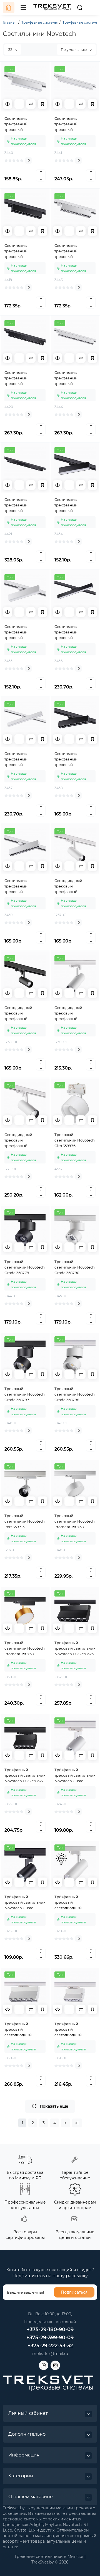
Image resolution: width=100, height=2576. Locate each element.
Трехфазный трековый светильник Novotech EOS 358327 (25, 1775)
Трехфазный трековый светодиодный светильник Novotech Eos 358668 (75, 2030)
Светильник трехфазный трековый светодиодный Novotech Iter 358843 (23, 251)
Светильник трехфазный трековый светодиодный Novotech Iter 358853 (73, 505)
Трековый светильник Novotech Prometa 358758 (75, 1521)
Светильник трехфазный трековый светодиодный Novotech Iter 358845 (23, 378)
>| (77, 2123)
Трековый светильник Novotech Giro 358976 (75, 1140)
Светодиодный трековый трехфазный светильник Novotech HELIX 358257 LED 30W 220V (25, 1140)
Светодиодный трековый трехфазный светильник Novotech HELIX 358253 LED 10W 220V (75, 886)
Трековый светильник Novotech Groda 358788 (75, 1394)
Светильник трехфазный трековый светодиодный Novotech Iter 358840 (74, 124)
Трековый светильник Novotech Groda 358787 (25, 1394)
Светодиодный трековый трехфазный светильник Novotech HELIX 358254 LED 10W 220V (25, 1013)
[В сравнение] (31, 104)
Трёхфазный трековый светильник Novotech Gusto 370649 (25, 1903)
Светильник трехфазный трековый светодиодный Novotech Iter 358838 (23, 124)
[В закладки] (42, 104)
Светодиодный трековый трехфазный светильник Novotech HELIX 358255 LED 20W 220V (75, 1013)
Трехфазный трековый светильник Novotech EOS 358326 (75, 1648)
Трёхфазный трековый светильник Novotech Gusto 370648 (75, 1776)
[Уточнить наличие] (19, 104)
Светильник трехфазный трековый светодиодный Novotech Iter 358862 (23, 886)
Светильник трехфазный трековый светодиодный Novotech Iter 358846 (74, 378)
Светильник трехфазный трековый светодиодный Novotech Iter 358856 (23, 759)
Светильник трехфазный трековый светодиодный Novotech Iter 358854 (23, 632)
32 (11, 50)
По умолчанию (74, 50)
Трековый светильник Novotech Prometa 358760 (25, 1648)
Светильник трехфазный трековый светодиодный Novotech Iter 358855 (73, 632)
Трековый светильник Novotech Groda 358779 (25, 1267)
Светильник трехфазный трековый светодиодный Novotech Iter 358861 (73, 759)
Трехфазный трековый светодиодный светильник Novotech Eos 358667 (25, 2030)
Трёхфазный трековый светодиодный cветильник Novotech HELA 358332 (75, 1903)
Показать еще (54, 2106)
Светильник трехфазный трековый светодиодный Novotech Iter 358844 (74, 251)
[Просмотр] (7, 104)
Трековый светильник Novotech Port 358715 (25, 1521)
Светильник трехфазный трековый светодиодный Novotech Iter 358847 (23, 505)
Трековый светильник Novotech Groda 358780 (75, 1267)
